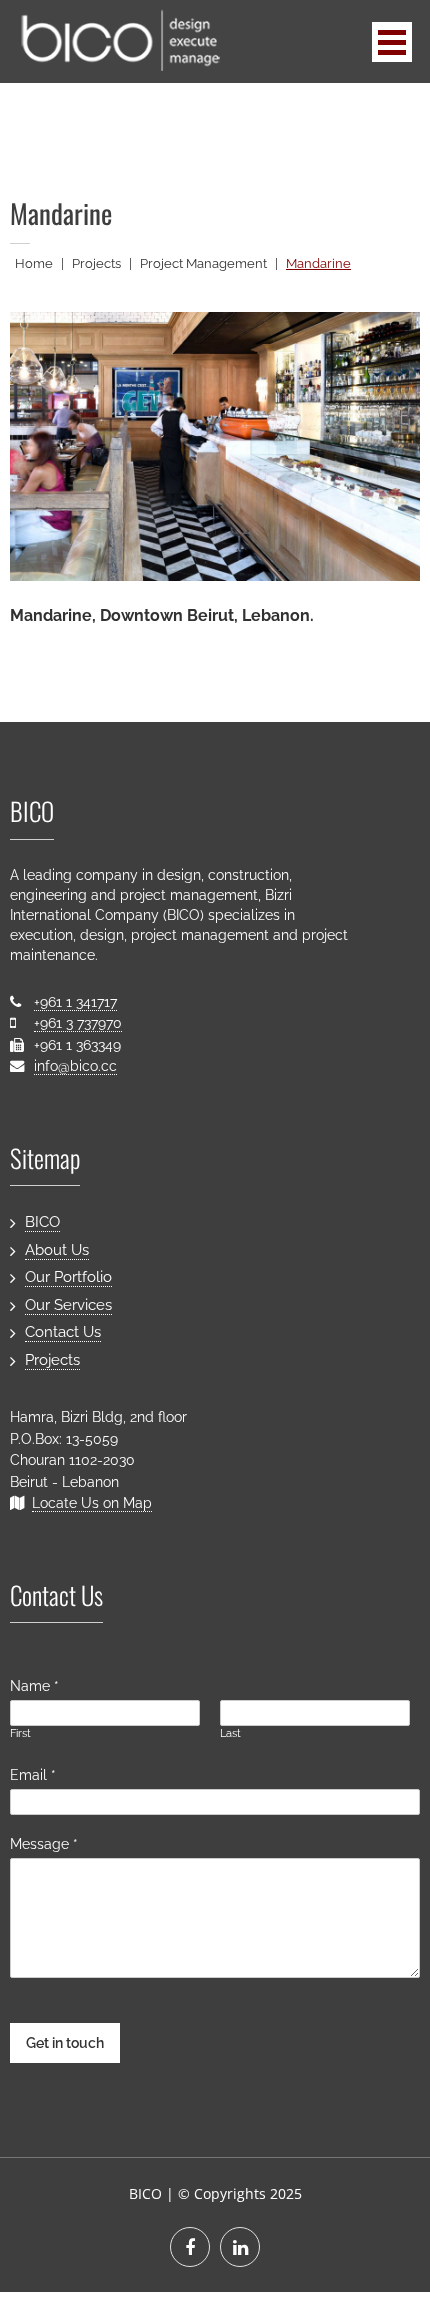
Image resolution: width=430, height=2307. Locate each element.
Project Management (203, 263)
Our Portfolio (68, 1277)
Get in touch (65, 2042)
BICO (42, 1222)
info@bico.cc (75, 1065)
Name (34, 1685)
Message (44, 1843)
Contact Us (63, 1332)
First (20, 1733)
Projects (96, 263)
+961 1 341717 (75, 1001)
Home (34, 263)
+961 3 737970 (78, 1022)
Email (33, 1774)
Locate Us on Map (92, 1502)
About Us (57, 1250)
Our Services (68, 1305)
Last (230, 1733)
